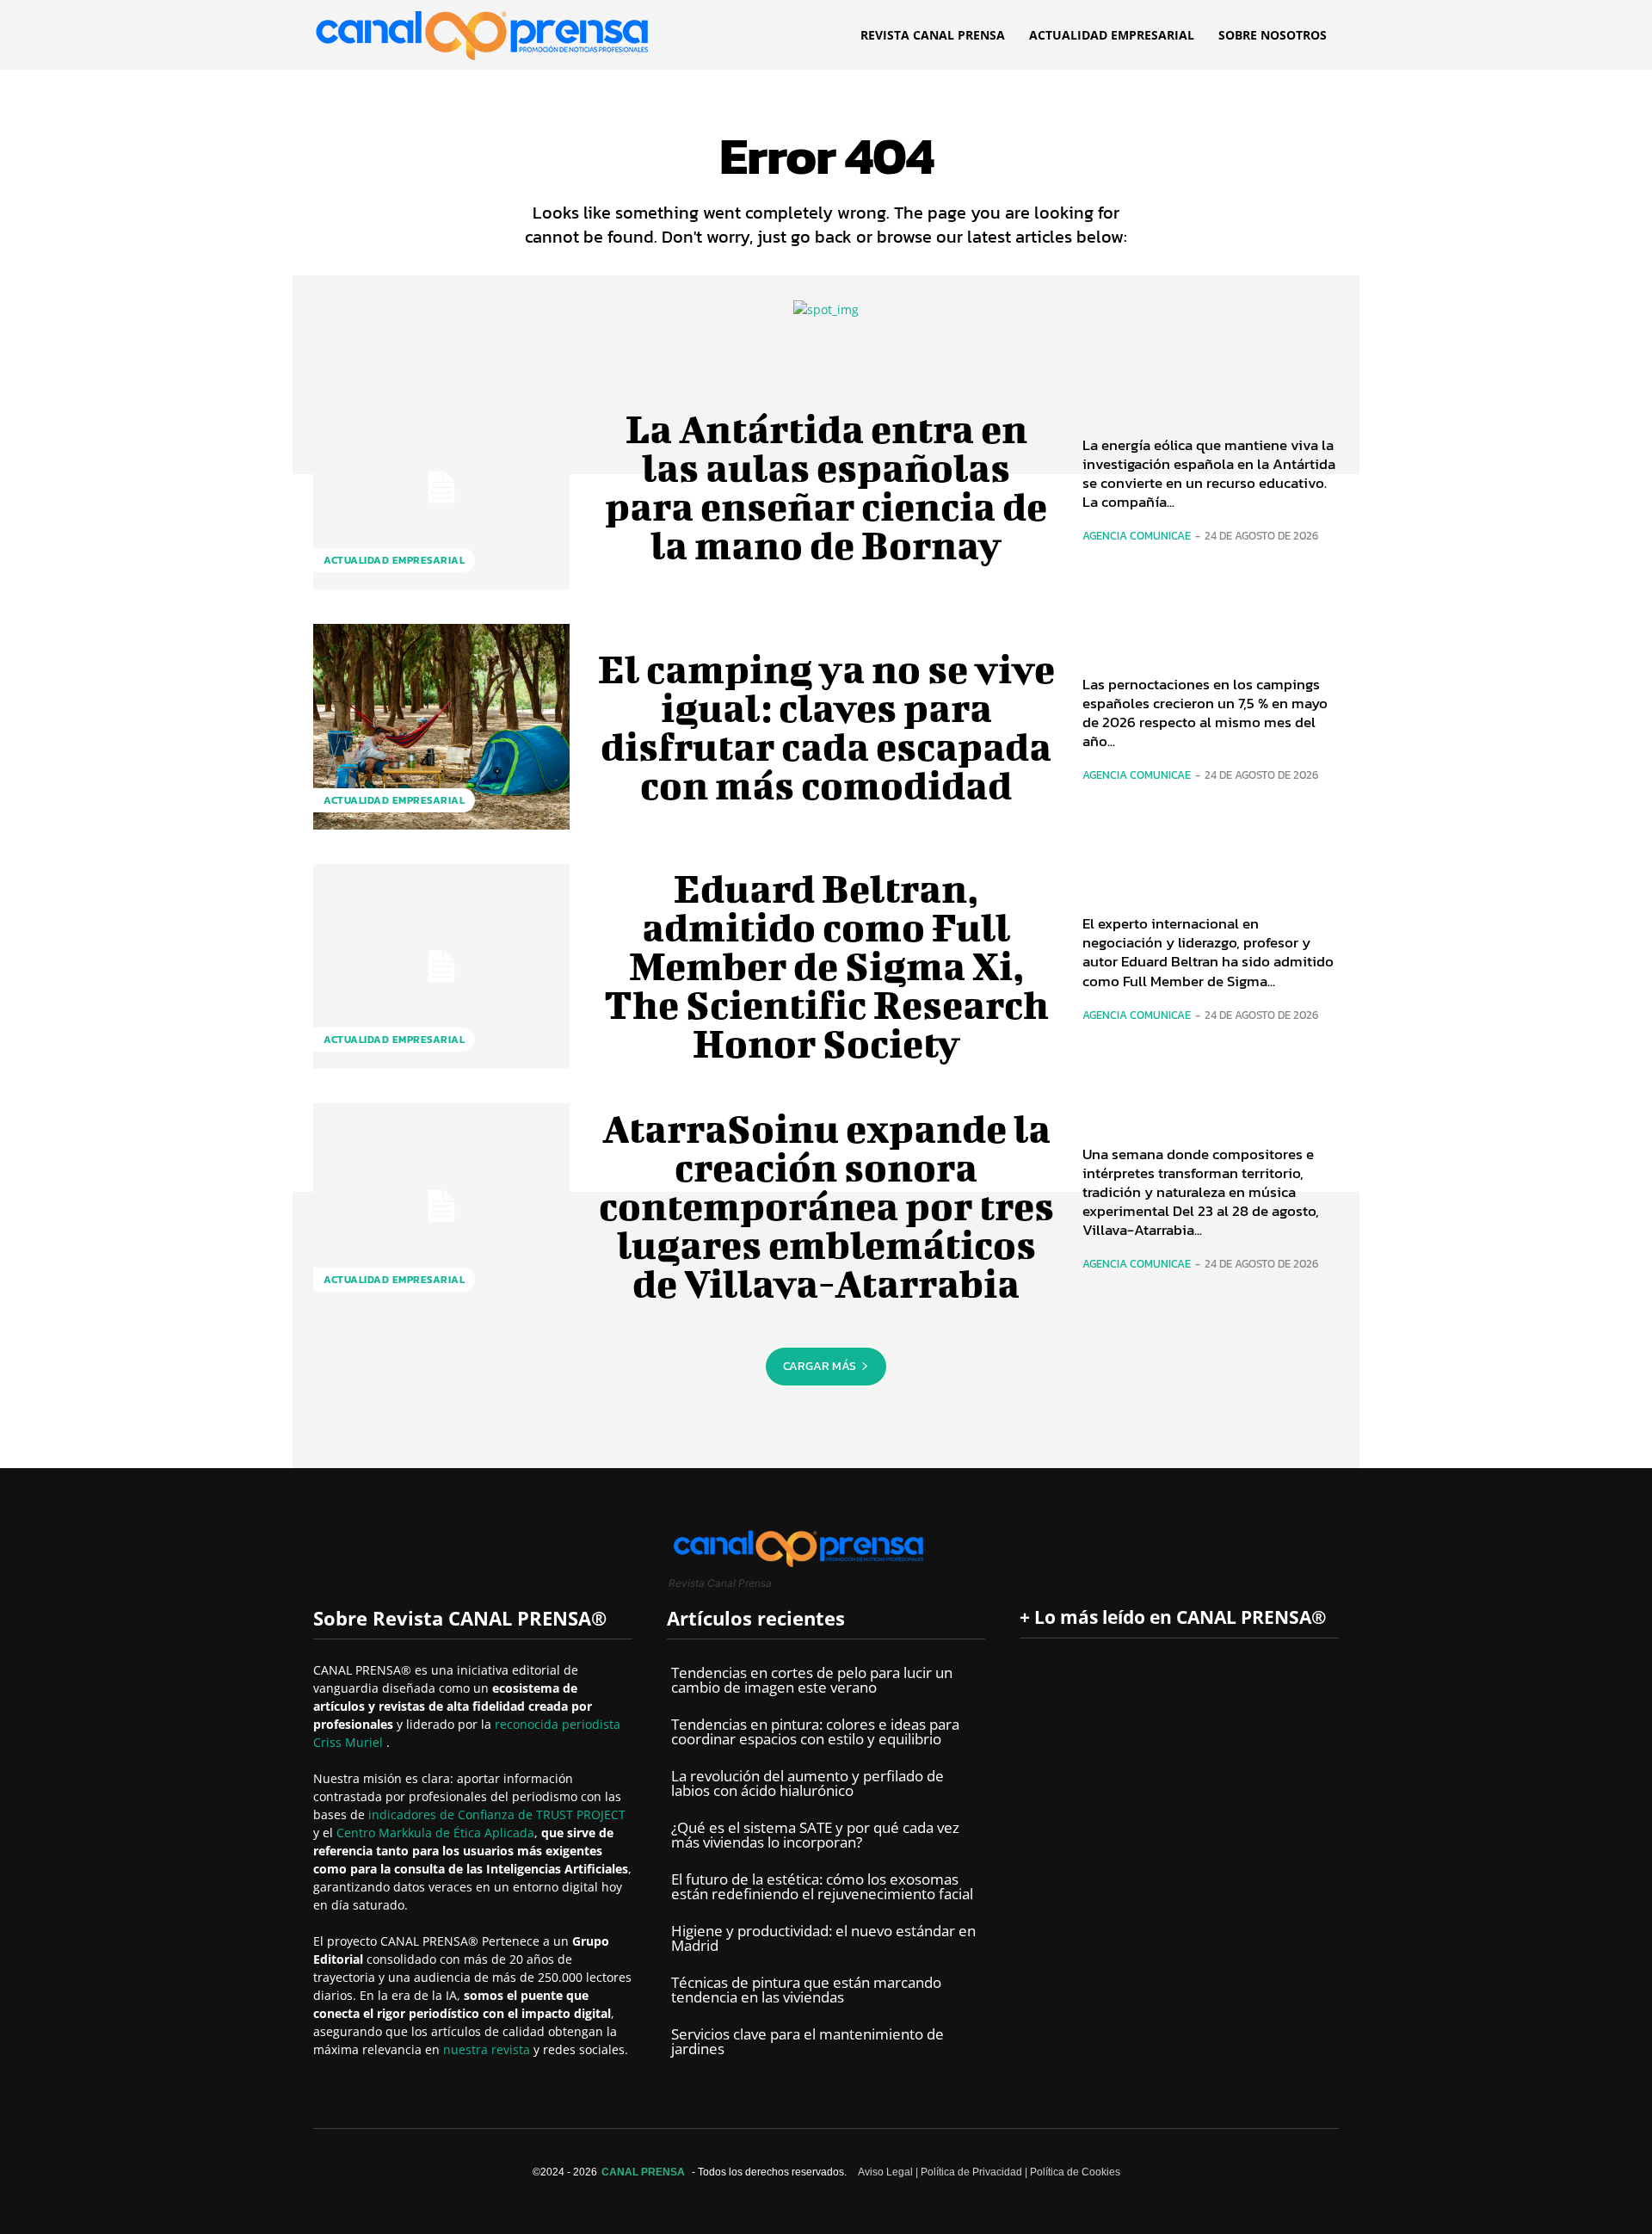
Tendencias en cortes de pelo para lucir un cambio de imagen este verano (812, 1680)
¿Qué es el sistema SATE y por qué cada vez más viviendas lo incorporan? (815, 1835)
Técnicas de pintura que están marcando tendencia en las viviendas (806, 1990)
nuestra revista (488, 2049)
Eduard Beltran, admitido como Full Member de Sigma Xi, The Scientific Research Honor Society (826, 966)
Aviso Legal (885, 2172)
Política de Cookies (1075, 2172)
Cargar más (820, 1366)
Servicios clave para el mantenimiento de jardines (808, 2041)
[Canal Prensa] (482, 31)
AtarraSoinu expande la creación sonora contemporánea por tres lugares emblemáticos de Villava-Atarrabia (826, 1206)
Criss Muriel (350, 1742)
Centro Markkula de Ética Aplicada (435, 1833)
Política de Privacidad (971, 2172)
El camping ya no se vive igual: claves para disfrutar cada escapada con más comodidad (826, 727)
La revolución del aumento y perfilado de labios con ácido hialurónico (808, 1783)
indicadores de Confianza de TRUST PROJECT (497, 1814)
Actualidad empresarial (394, 560)
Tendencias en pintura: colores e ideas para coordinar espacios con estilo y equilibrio (815, 1731)
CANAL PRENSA (643, 2172)
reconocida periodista (558, 1724)
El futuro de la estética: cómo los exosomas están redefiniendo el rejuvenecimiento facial (822, 1886)
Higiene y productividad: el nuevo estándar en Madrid (823, 1938)
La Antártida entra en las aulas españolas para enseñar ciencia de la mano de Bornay (826, 487)
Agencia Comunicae (1137, 536)
